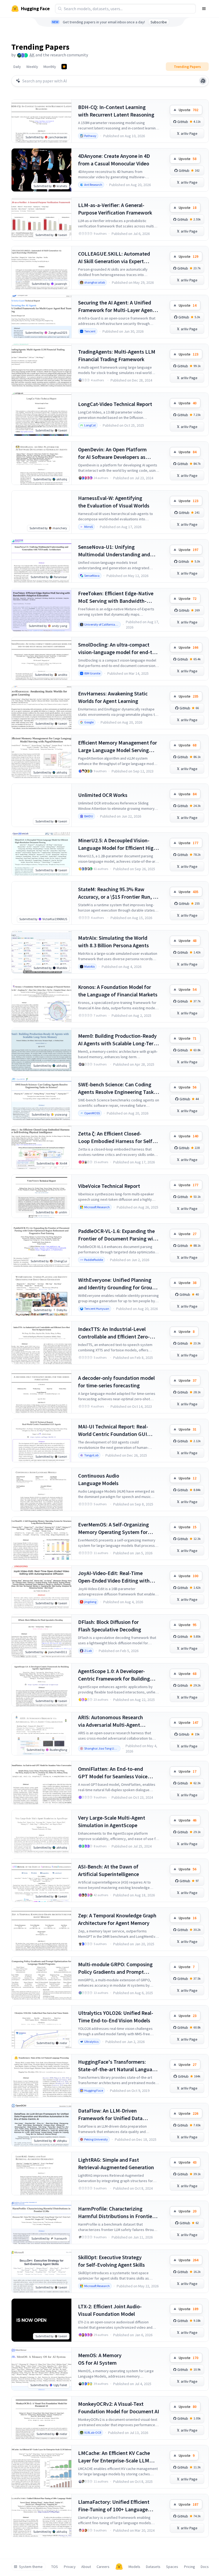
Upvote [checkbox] (188, 110)
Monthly (50, 67)
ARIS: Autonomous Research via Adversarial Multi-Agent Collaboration (111, 1721)
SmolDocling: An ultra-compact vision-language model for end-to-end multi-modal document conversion (118, 649)
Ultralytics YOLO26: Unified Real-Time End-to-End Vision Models (116, 2017)
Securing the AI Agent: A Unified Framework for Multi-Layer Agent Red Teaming (116, 306)
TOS (55, 2567)
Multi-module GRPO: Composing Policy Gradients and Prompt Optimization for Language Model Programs (117, 1968)
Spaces (172, 2567)
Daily (17, 67)
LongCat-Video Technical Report (115, 404)
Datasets (153, 2567)
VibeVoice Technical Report (109, 1186)
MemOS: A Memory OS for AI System (100, 2359)
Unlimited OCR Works (103, 795)
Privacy (70, 2567)
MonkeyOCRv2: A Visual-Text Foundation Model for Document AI (119, 2408)
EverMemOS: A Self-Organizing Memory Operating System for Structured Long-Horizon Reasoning (113, 1528)
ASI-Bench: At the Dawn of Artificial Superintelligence (109, 1870)
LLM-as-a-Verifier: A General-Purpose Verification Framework (115, 209)
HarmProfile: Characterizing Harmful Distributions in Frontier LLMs (116, 2213)
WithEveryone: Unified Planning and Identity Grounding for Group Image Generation (117, 1284)
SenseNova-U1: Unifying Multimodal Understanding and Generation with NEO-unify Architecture (114, 551)
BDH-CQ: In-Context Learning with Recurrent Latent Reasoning (116, 111)
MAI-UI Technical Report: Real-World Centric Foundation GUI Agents (113, 1430)
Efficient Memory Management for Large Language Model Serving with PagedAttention (118, 747)
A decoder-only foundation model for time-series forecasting (116, 1382)
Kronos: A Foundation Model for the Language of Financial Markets (118, 991)
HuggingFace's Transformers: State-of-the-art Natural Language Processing (118, 2066)
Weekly (32, 67)
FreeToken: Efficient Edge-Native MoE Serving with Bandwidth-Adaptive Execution (116, 597)
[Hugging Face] (119, 2567)
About (86, 2567)
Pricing (190, 2567)
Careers (103, 2567)
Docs (205, 2567)
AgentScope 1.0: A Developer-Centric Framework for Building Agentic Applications (114, 1675)
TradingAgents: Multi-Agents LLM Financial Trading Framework (117, 355)
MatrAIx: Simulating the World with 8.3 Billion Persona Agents (113, 941)
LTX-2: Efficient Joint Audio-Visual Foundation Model (110, 2310)
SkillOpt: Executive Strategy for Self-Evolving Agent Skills (111, 2261)
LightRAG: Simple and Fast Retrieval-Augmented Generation (116, 2163)
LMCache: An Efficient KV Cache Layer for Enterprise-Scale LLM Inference (114, 2457)
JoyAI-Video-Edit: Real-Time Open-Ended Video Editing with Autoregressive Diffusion (114, 1577)
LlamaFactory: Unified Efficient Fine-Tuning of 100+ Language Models (114, 2506)
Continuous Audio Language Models (99, 1479)
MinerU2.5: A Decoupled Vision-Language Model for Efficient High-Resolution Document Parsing (118, 844)
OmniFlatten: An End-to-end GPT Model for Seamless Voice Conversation (113, 1773)
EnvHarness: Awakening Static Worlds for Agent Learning (113, 697)
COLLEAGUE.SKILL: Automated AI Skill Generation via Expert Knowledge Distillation (114, 258)
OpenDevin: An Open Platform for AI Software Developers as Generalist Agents (112, 453)
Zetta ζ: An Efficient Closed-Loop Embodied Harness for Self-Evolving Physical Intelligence (116, 1138)
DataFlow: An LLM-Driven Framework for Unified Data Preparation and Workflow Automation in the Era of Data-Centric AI (113, 2115)
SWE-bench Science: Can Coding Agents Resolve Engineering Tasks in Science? (117, 1088)
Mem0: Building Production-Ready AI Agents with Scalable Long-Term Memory (118, 1040)
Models (134, 2567)
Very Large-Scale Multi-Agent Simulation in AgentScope (112, 1821)
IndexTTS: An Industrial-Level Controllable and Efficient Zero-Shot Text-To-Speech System (114, 1333)
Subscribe (159, 22)
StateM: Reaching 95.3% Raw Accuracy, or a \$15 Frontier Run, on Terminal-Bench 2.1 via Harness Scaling (118, 893)
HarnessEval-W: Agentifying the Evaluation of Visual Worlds (114, 502)
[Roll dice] (203, 81)
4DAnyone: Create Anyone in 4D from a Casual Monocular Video (114, 160)
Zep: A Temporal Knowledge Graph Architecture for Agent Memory (117, 1919)
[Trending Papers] (64, 67)
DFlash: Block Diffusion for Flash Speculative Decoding (110, 1626)
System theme (31, 2567)
